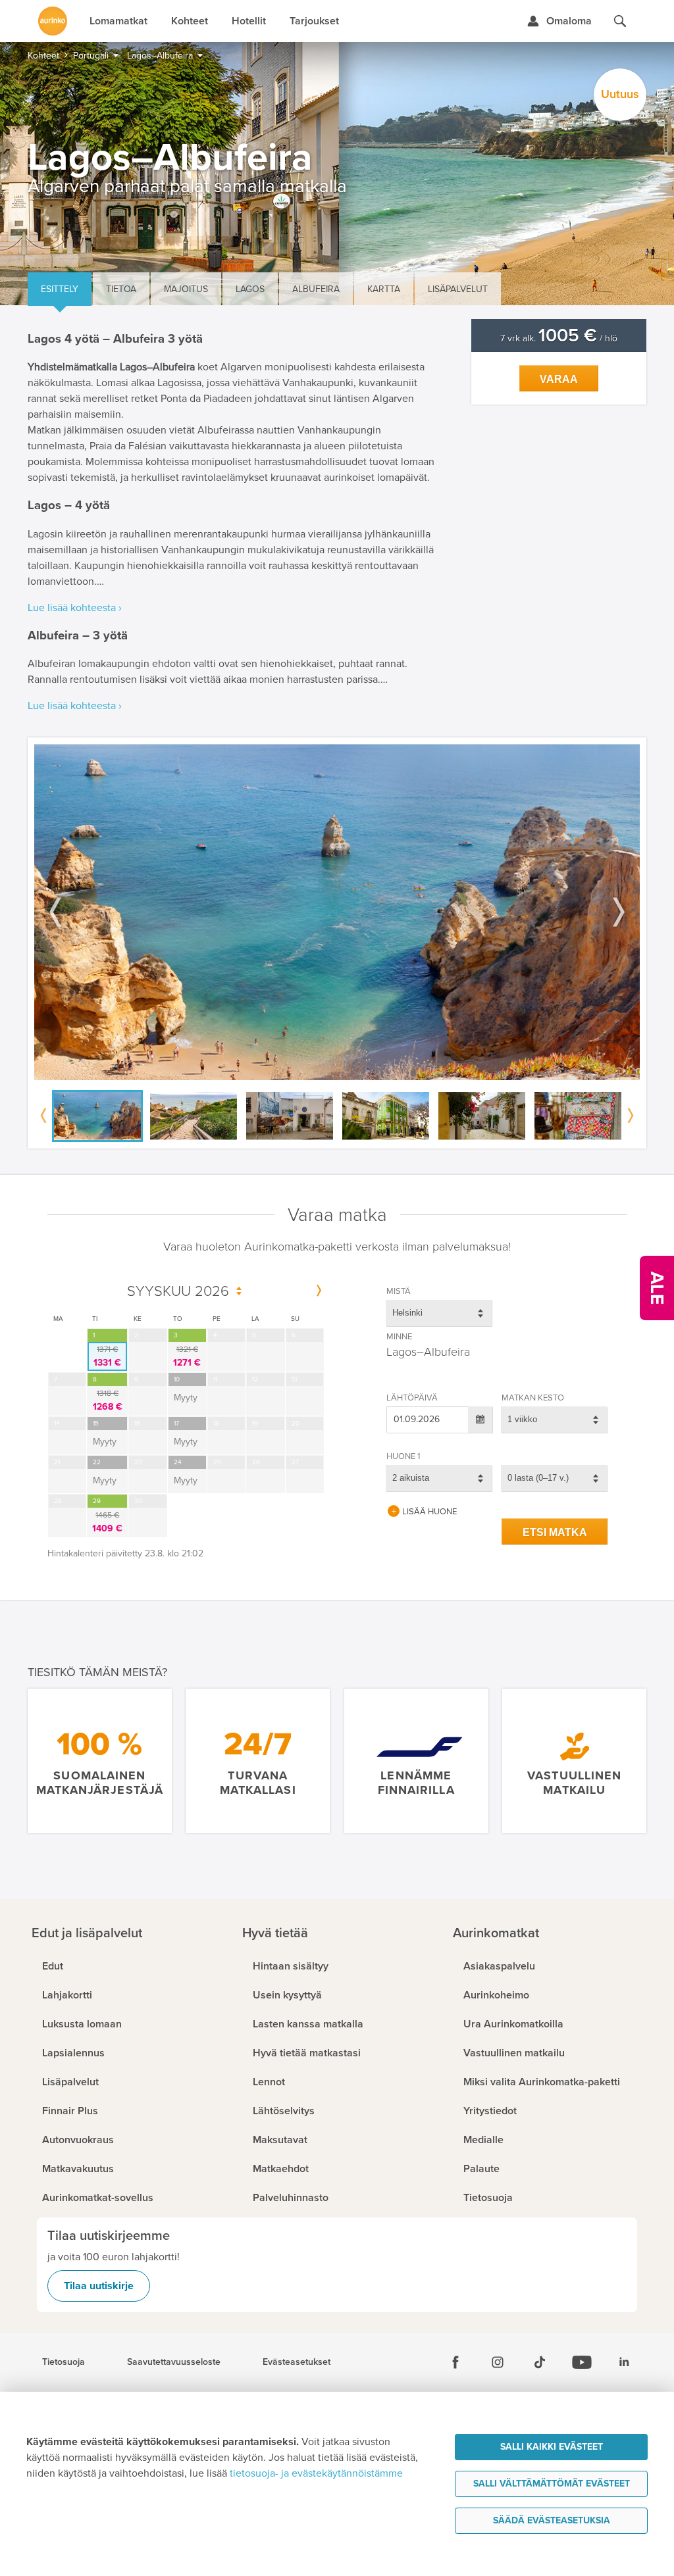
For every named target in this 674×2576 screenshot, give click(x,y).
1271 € (187, 1356)
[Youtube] (582, 2362)
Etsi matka (555, 1532)
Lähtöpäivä (412, 1398)
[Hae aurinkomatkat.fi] (620, 21)
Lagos (250, 289)
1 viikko (522, 1419)
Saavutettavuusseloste (174, 2362)
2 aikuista (411, 1478)
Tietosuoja (64, 2362)
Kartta (384, 289)
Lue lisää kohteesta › (75, 608)
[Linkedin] (624, 2362)
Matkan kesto (533, 1398)
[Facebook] (455, 2362)
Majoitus (186, 289)
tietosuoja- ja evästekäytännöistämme (316, 2473)
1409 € (107, 1522)
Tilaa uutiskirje (99, 2286)
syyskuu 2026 (178, 1292)
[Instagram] (498, 2362)
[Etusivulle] (53, 21)
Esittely (60, 289)
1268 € (108, 1400)
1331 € (107, 1356)
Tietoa (121, 289)
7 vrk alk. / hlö (559, 338)
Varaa (559, 379)
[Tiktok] (540, 2362)
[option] (337, 912)
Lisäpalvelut (458, 289)
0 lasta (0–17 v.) (538, 1478)
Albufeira (316, 289)
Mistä (399, 1291)
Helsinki (407, 1313)
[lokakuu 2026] (319, 1291)
